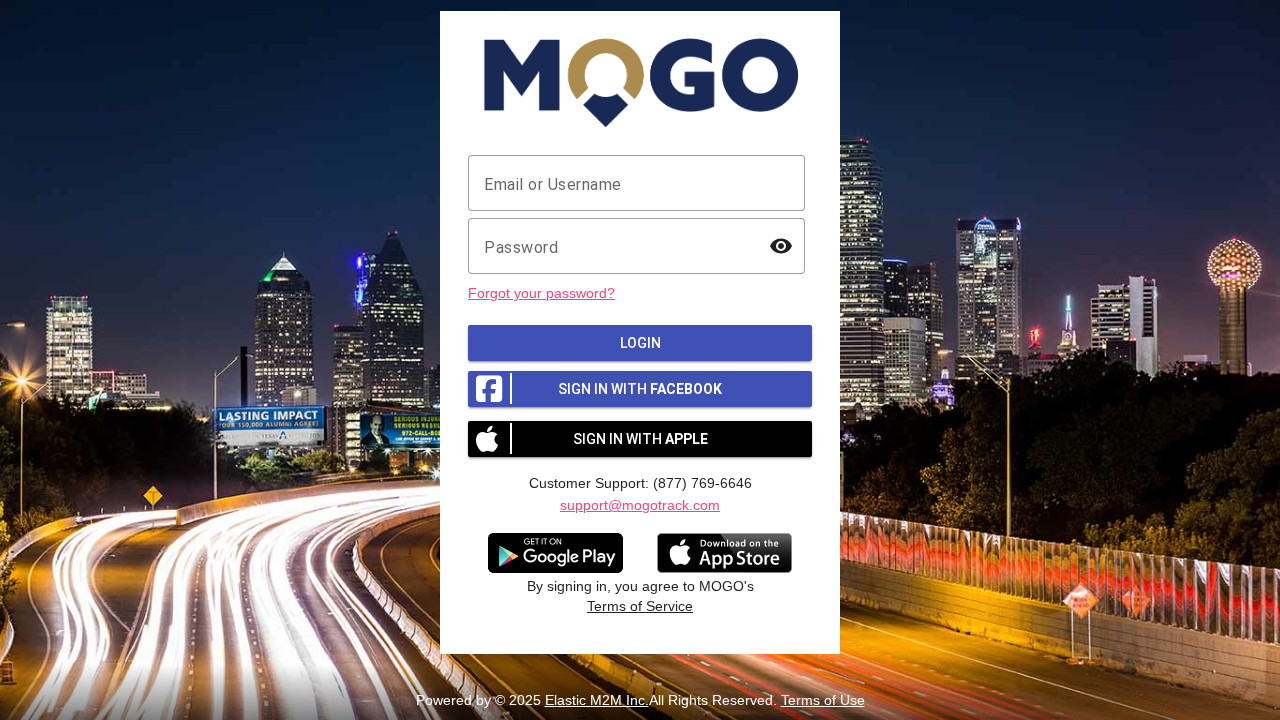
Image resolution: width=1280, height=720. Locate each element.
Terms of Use (823, 700)
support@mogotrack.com (640, 505)
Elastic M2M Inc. (597, 700)
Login (640, 343)
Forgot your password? (541, 293)
